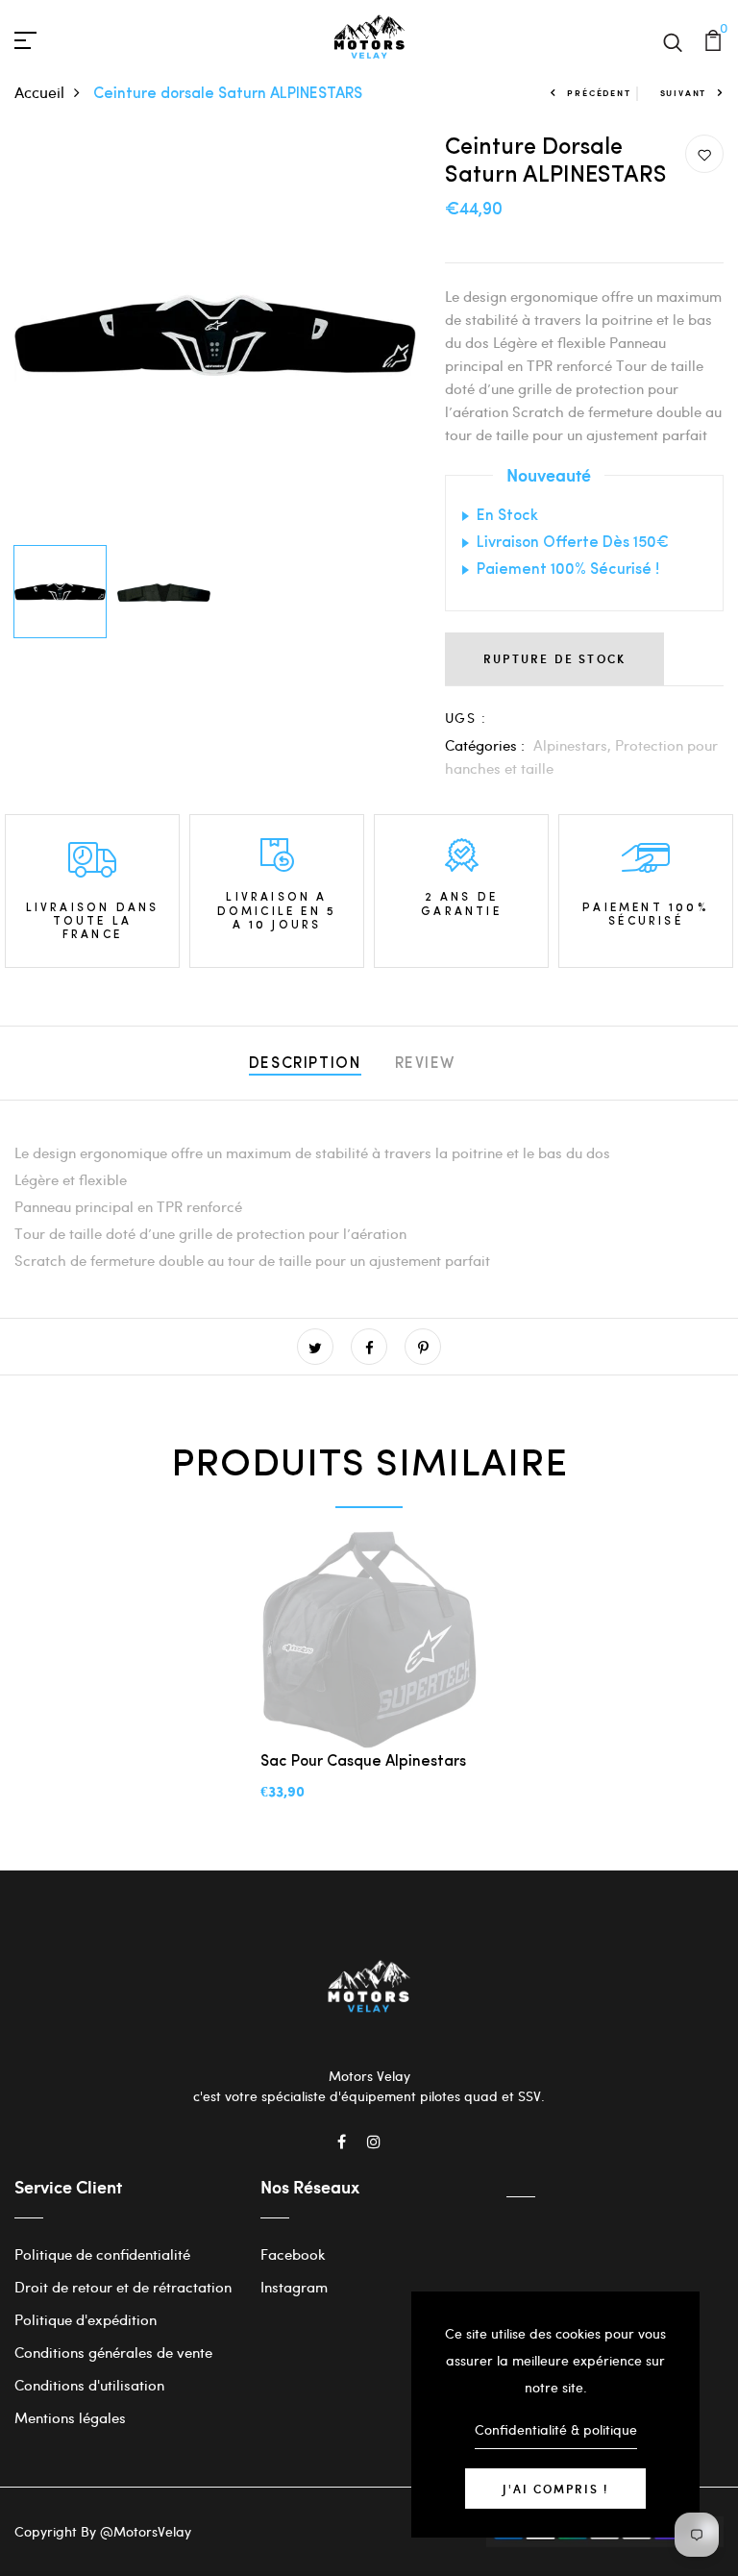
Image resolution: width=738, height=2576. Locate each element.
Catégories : (485, 745)
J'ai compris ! (555, 2489)
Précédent (599, 93)
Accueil (39, 92)
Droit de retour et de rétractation (123, 2287)
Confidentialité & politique (556, 2429)
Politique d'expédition (86, 2319)
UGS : (466, 718)
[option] (215, 335)
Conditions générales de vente (113, 2352)
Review (426, 1064)
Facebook (293, 2254)
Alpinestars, (574, 745)
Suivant (684, 93)
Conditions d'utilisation (89, 2385)
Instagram (294, 2287)
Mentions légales (70, 2417)
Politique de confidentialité (102, 2254)
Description (305, 1064)
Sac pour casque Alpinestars (363, 1762)
